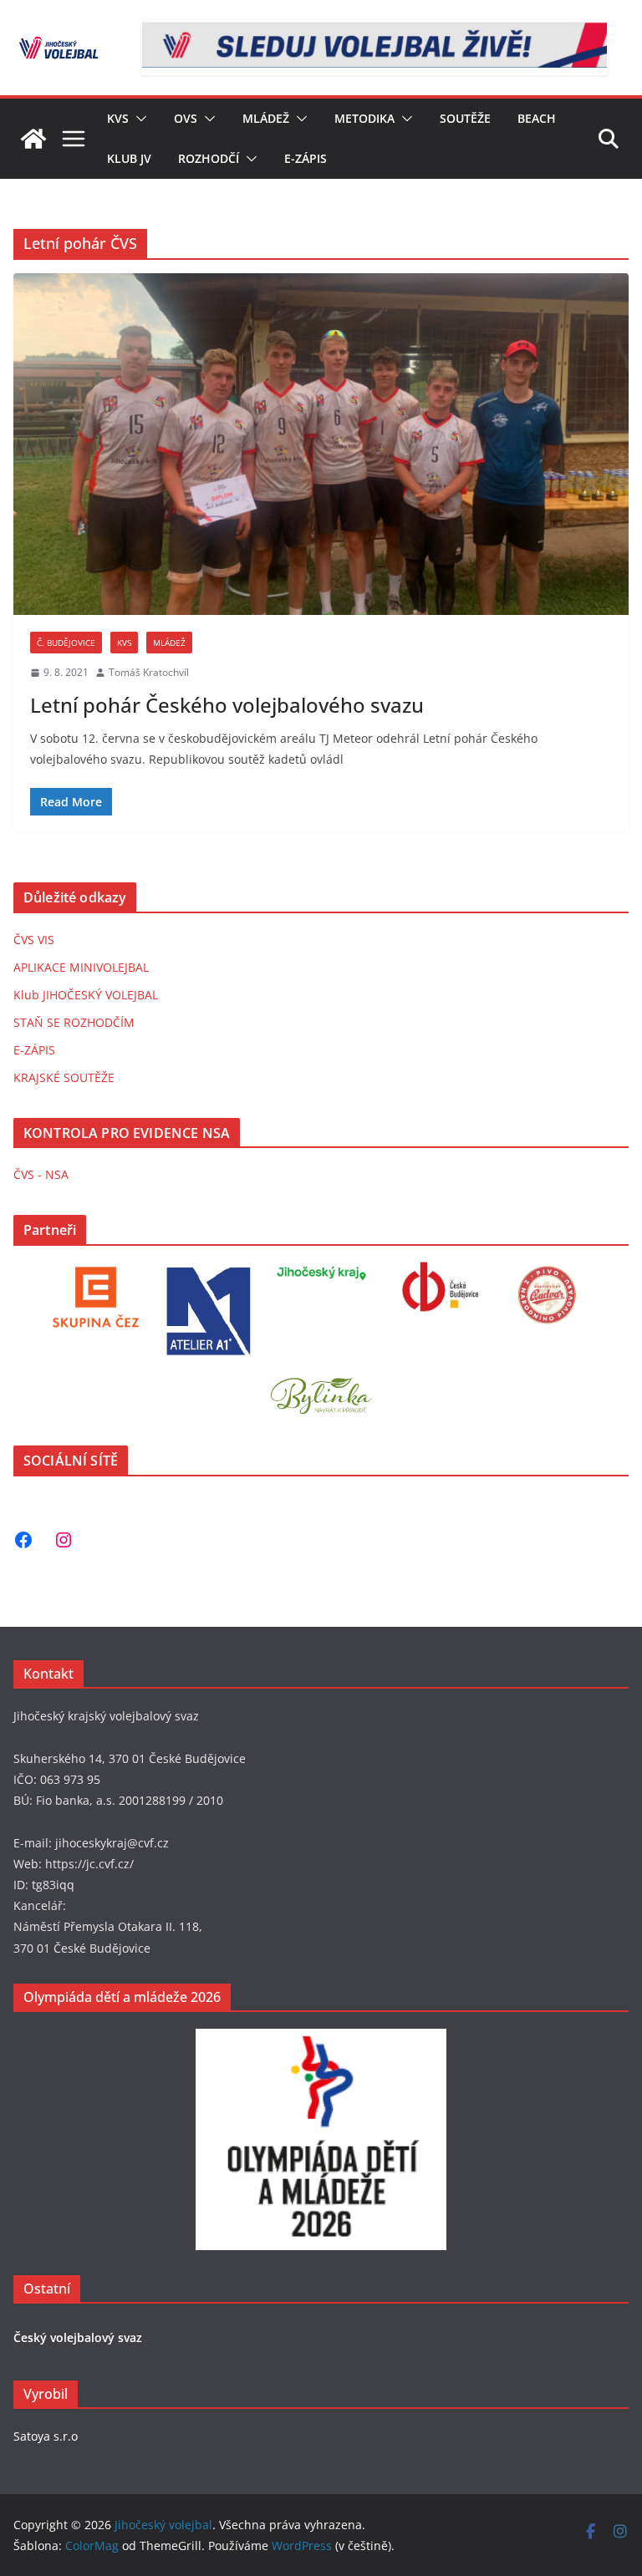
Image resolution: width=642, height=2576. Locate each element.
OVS (186, 118)
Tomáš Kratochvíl (149, 672)
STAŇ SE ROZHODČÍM (74, 1022)
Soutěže (465, 118)
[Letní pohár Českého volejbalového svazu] (321, 444)
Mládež (266, 118)
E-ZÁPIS (34, 1050)
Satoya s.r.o (46, 2436)
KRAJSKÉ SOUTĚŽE (64, 1077)
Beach (537, 118)
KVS (118, 118)
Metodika (364, 118)
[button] (138, 119)
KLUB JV (129, 158)
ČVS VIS (34, 940)
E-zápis (306, 158)
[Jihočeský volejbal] (33, 139)
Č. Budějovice (66, 643)
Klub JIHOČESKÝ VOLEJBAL (86, 995)
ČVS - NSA (41, 1174)
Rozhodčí (209, 158)
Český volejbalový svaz (78, 2337)
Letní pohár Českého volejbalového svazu (227, 705)
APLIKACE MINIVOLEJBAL (81, 967)
